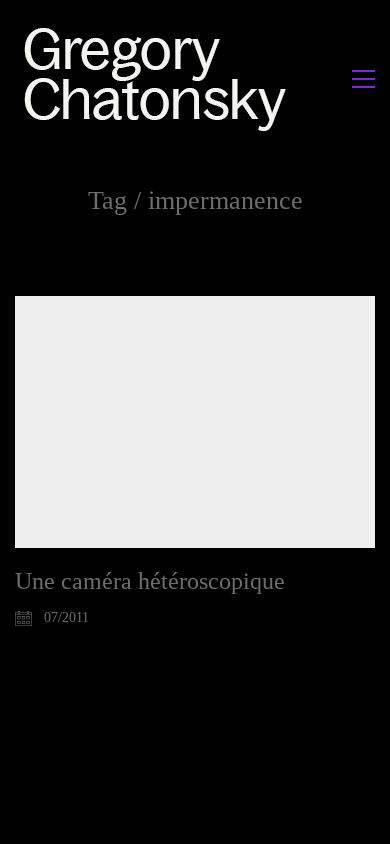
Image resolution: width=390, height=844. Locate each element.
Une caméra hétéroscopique (150, 581)
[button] (363, 79)
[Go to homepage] (160, 78)
